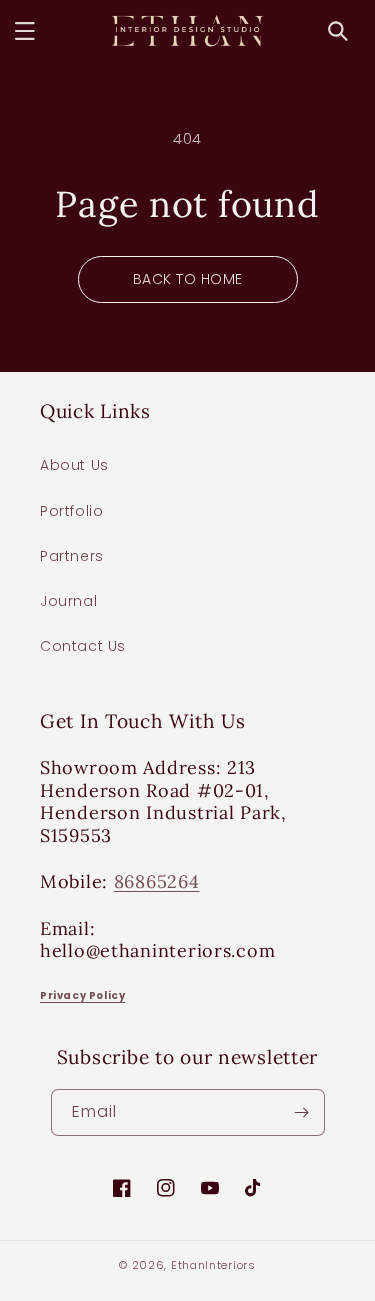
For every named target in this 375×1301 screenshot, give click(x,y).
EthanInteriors (213, 1265)
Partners (72, 556)
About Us (74, 465)
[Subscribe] (302, 1112)
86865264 (157, 881)
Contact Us (83, 646)
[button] (25, 31)
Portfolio (71, 511)
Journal (68, 601)
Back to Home (188, 279)
